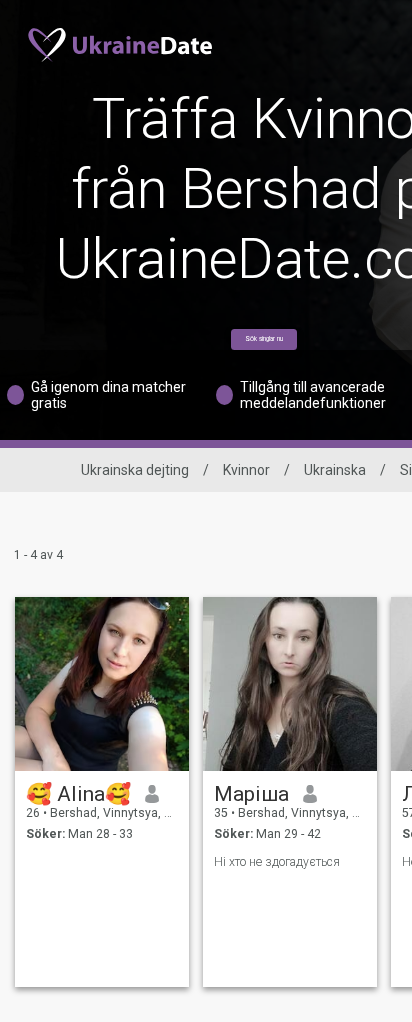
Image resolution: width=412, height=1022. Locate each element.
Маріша (251, 794)
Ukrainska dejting (135, 470)
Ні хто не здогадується (277, 862)
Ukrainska (335, 470)
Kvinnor (246, 470)
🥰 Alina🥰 (78, 794)
